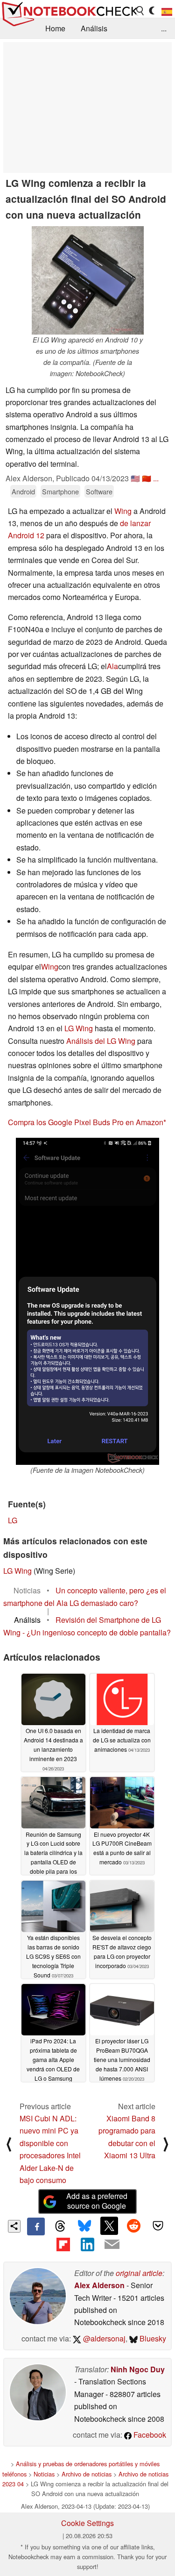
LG (13, 1520)
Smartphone (60, 491)
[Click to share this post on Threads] (60, 2226)
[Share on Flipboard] (63, 2244)
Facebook (149, 2435)
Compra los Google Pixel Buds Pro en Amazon (86, 1122)
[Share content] (14, 2226)
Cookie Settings (87, 2523)
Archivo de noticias (87, 2474)
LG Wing (79, 1028)
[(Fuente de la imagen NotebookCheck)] (87, 1301)
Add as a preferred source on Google (97, 2201)
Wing (123, 511)
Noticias (44, 2474)
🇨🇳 (147, 478)
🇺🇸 (135, 478)
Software (99, 491)
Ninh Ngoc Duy (138, 2369)
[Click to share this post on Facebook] (36, 2226)
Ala (112, 666)
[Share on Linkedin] (87, 2244)
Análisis (94, 28)
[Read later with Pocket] (158, 2226)
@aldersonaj (103, 2338)
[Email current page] (112, 2245)
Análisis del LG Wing (101, 1041)
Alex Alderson (99, 2285)
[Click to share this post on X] (109, 2226)
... (164, 28)
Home (55, 28)
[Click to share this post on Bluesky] (84, 2226)
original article (139, 2273)
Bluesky (152, 2338)
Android (23, 491)
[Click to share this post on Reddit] (133, 2226)
